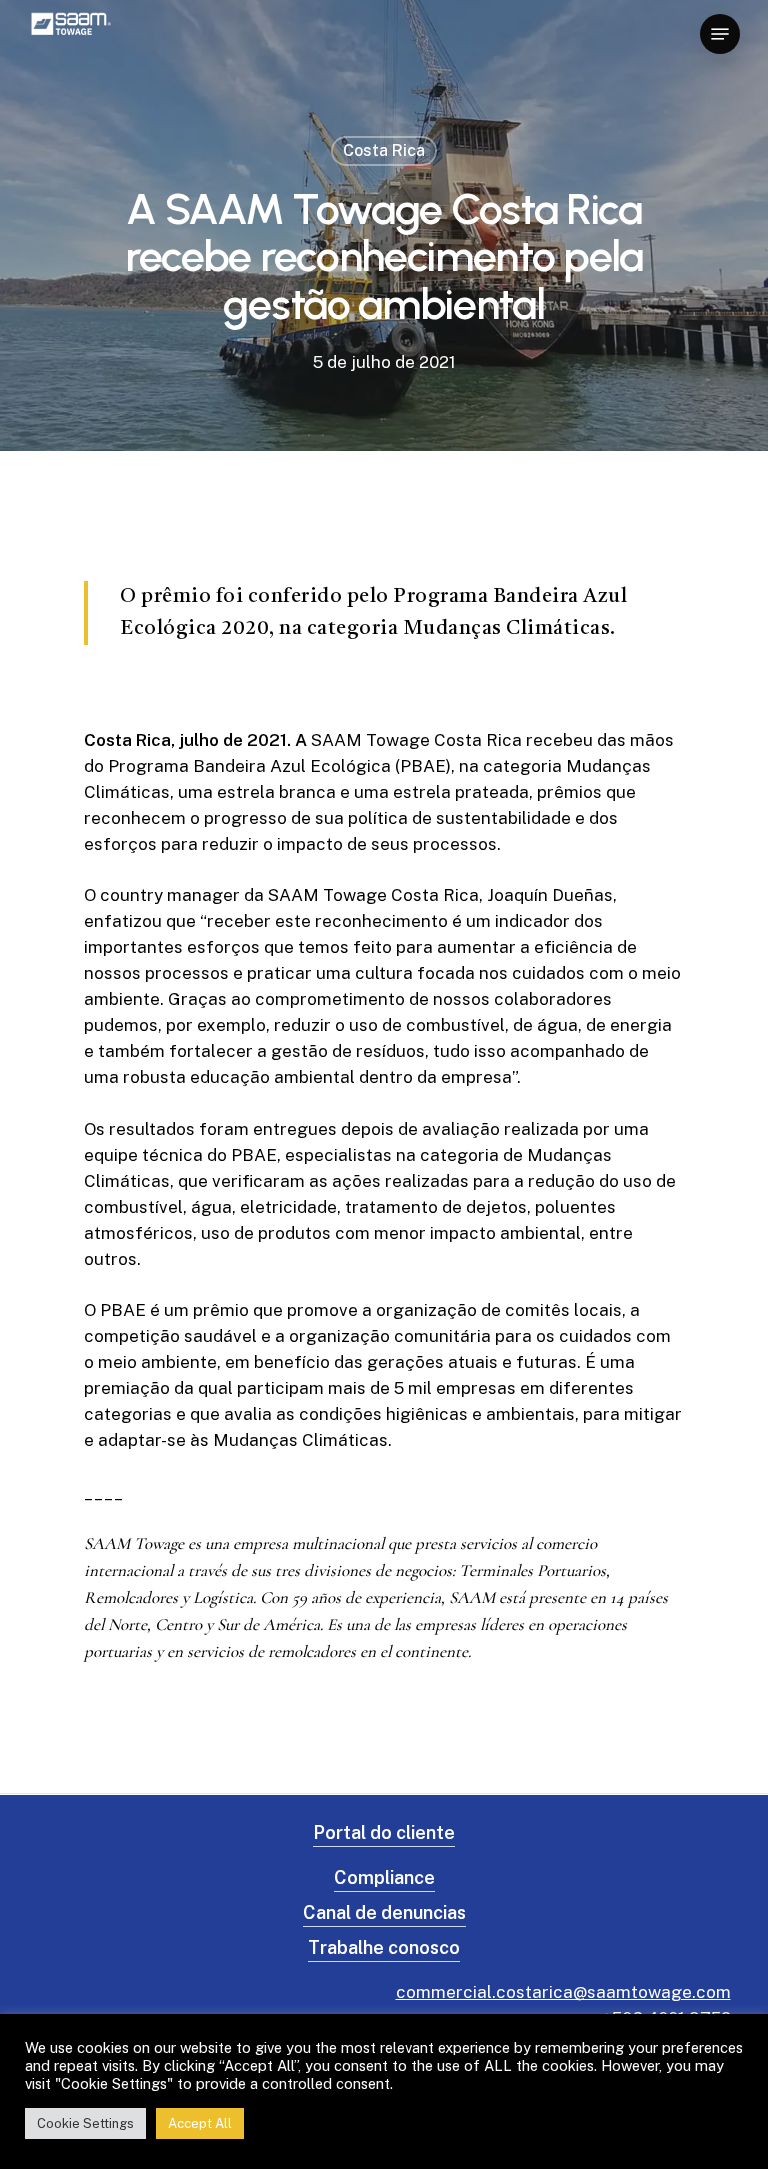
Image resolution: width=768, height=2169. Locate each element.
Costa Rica (384, 150)
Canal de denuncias (384, 1912)
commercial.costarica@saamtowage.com (563, 1992)
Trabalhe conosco (384, 1947)
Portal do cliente (384, 1832)
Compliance (384, 1877)
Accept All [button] (200, 2123)
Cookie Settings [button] (85, 2123)
